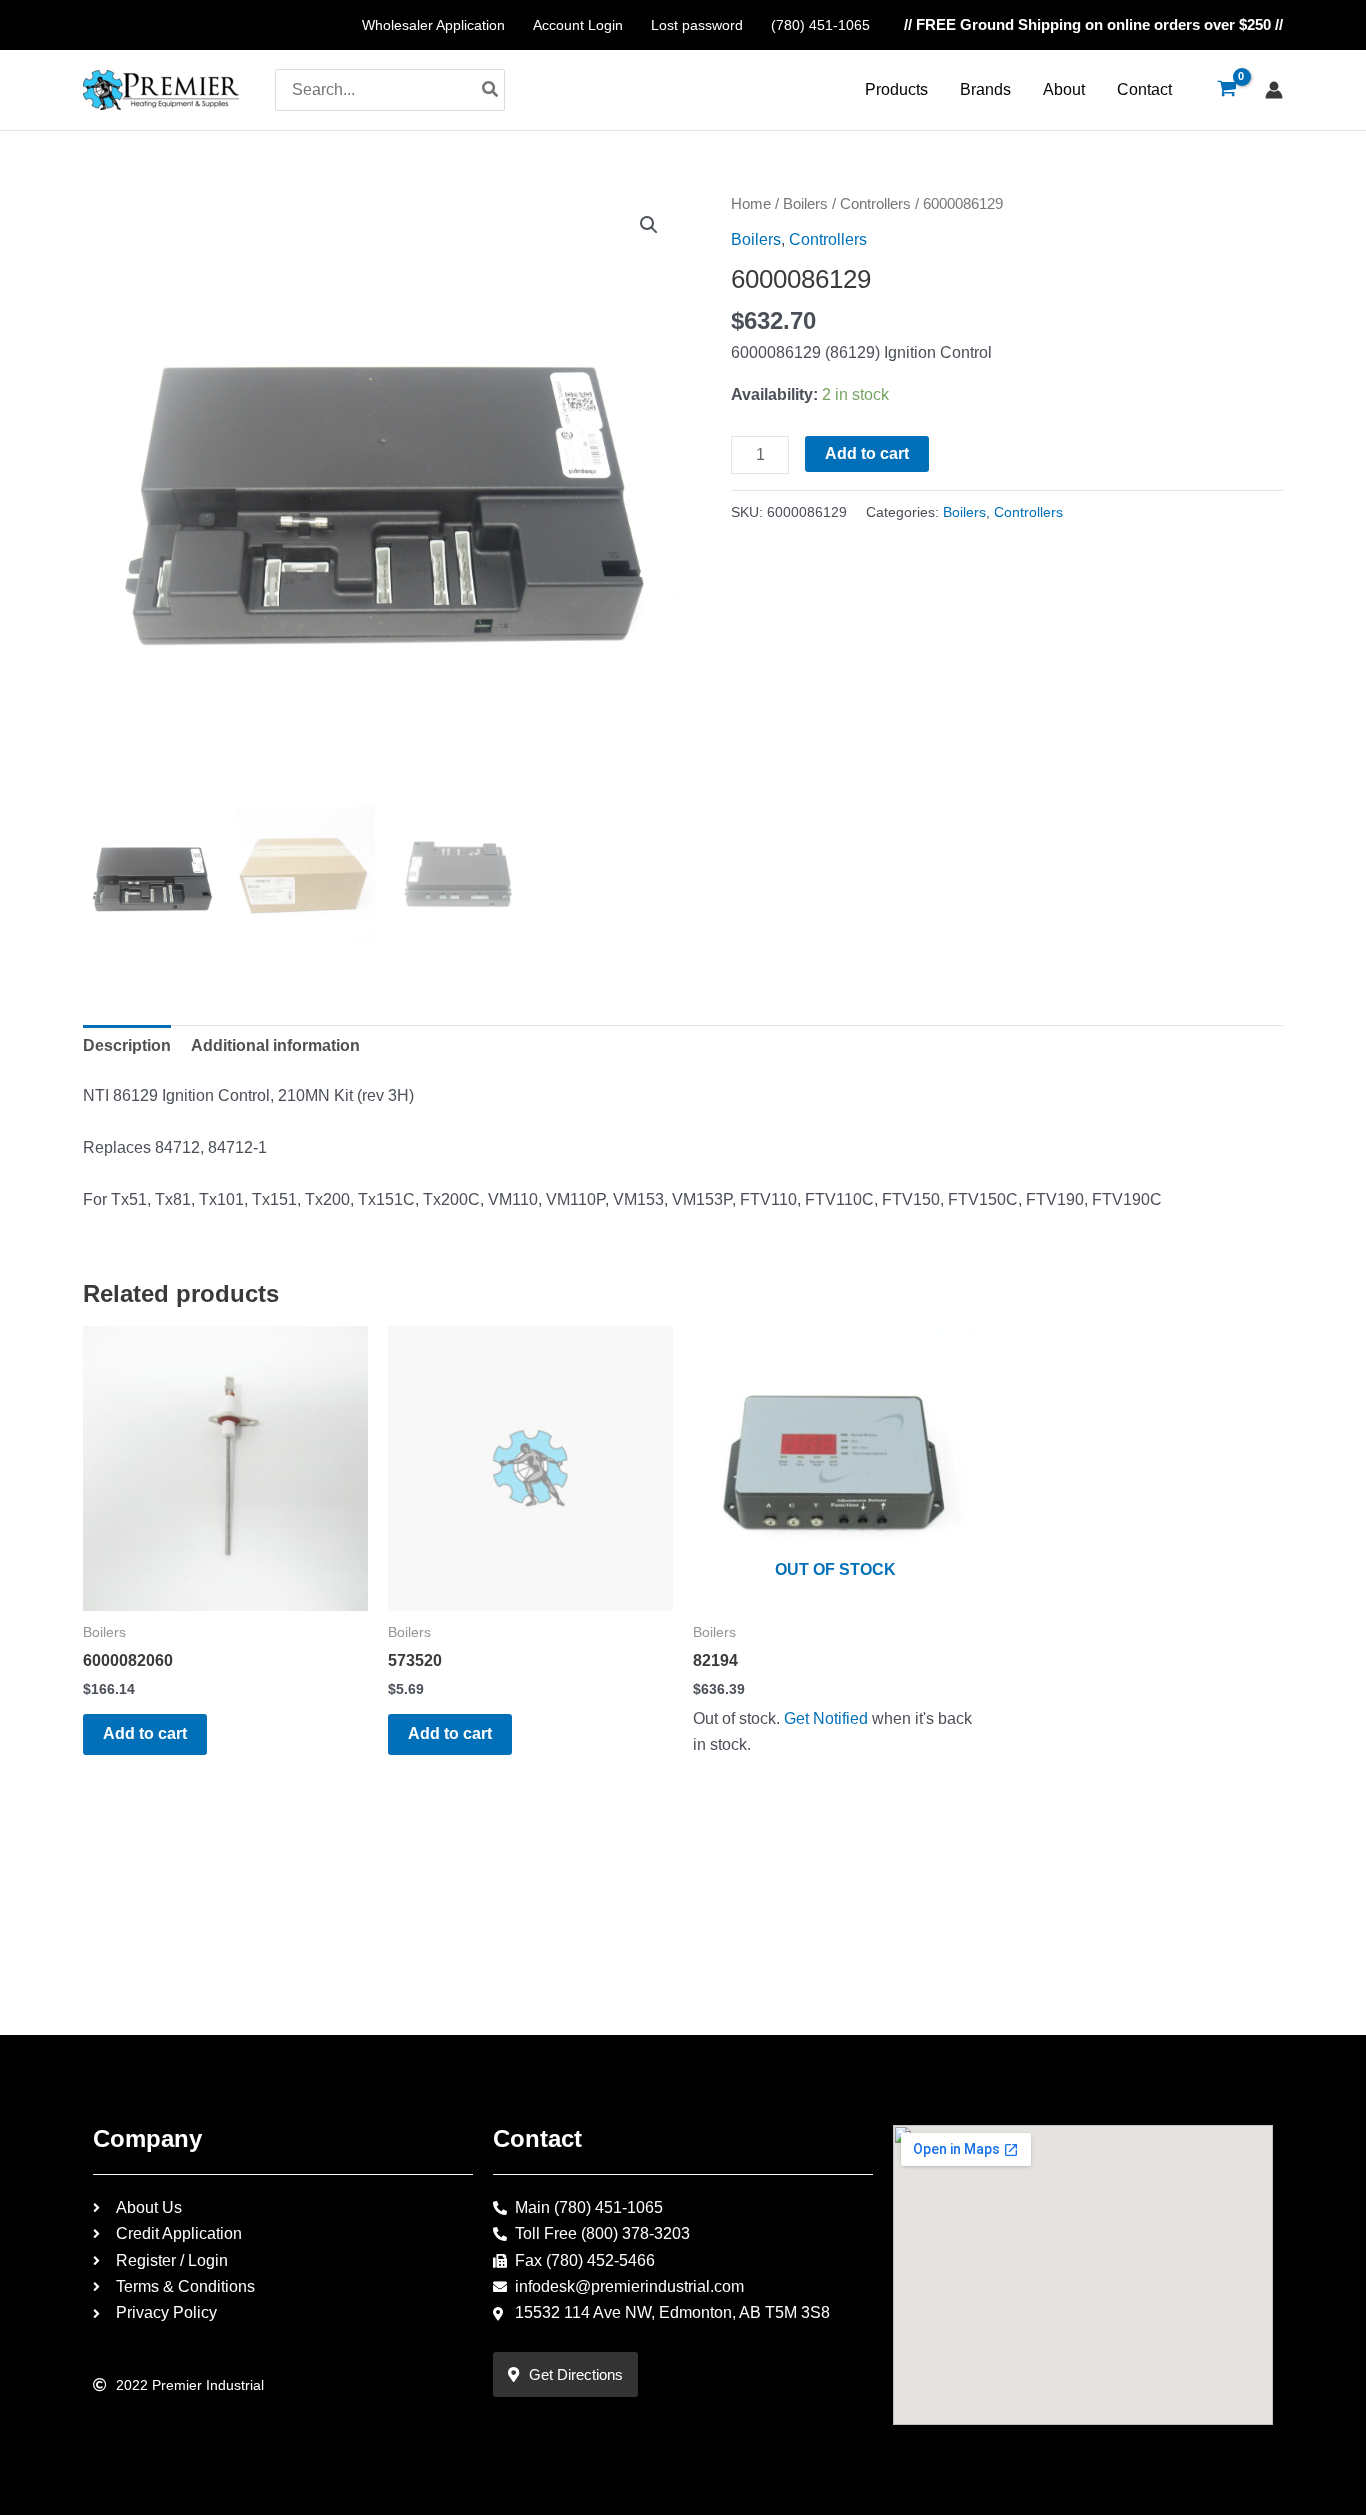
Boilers (805, 204)
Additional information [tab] (275, 1045)
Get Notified (826, 1718)
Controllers (875, 204)
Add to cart (867, 453)
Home (751, 204)
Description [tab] (127, 1045)
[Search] (491, 90)
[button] (649, 225)
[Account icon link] (1274, 90)
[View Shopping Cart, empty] (1226, 90)
